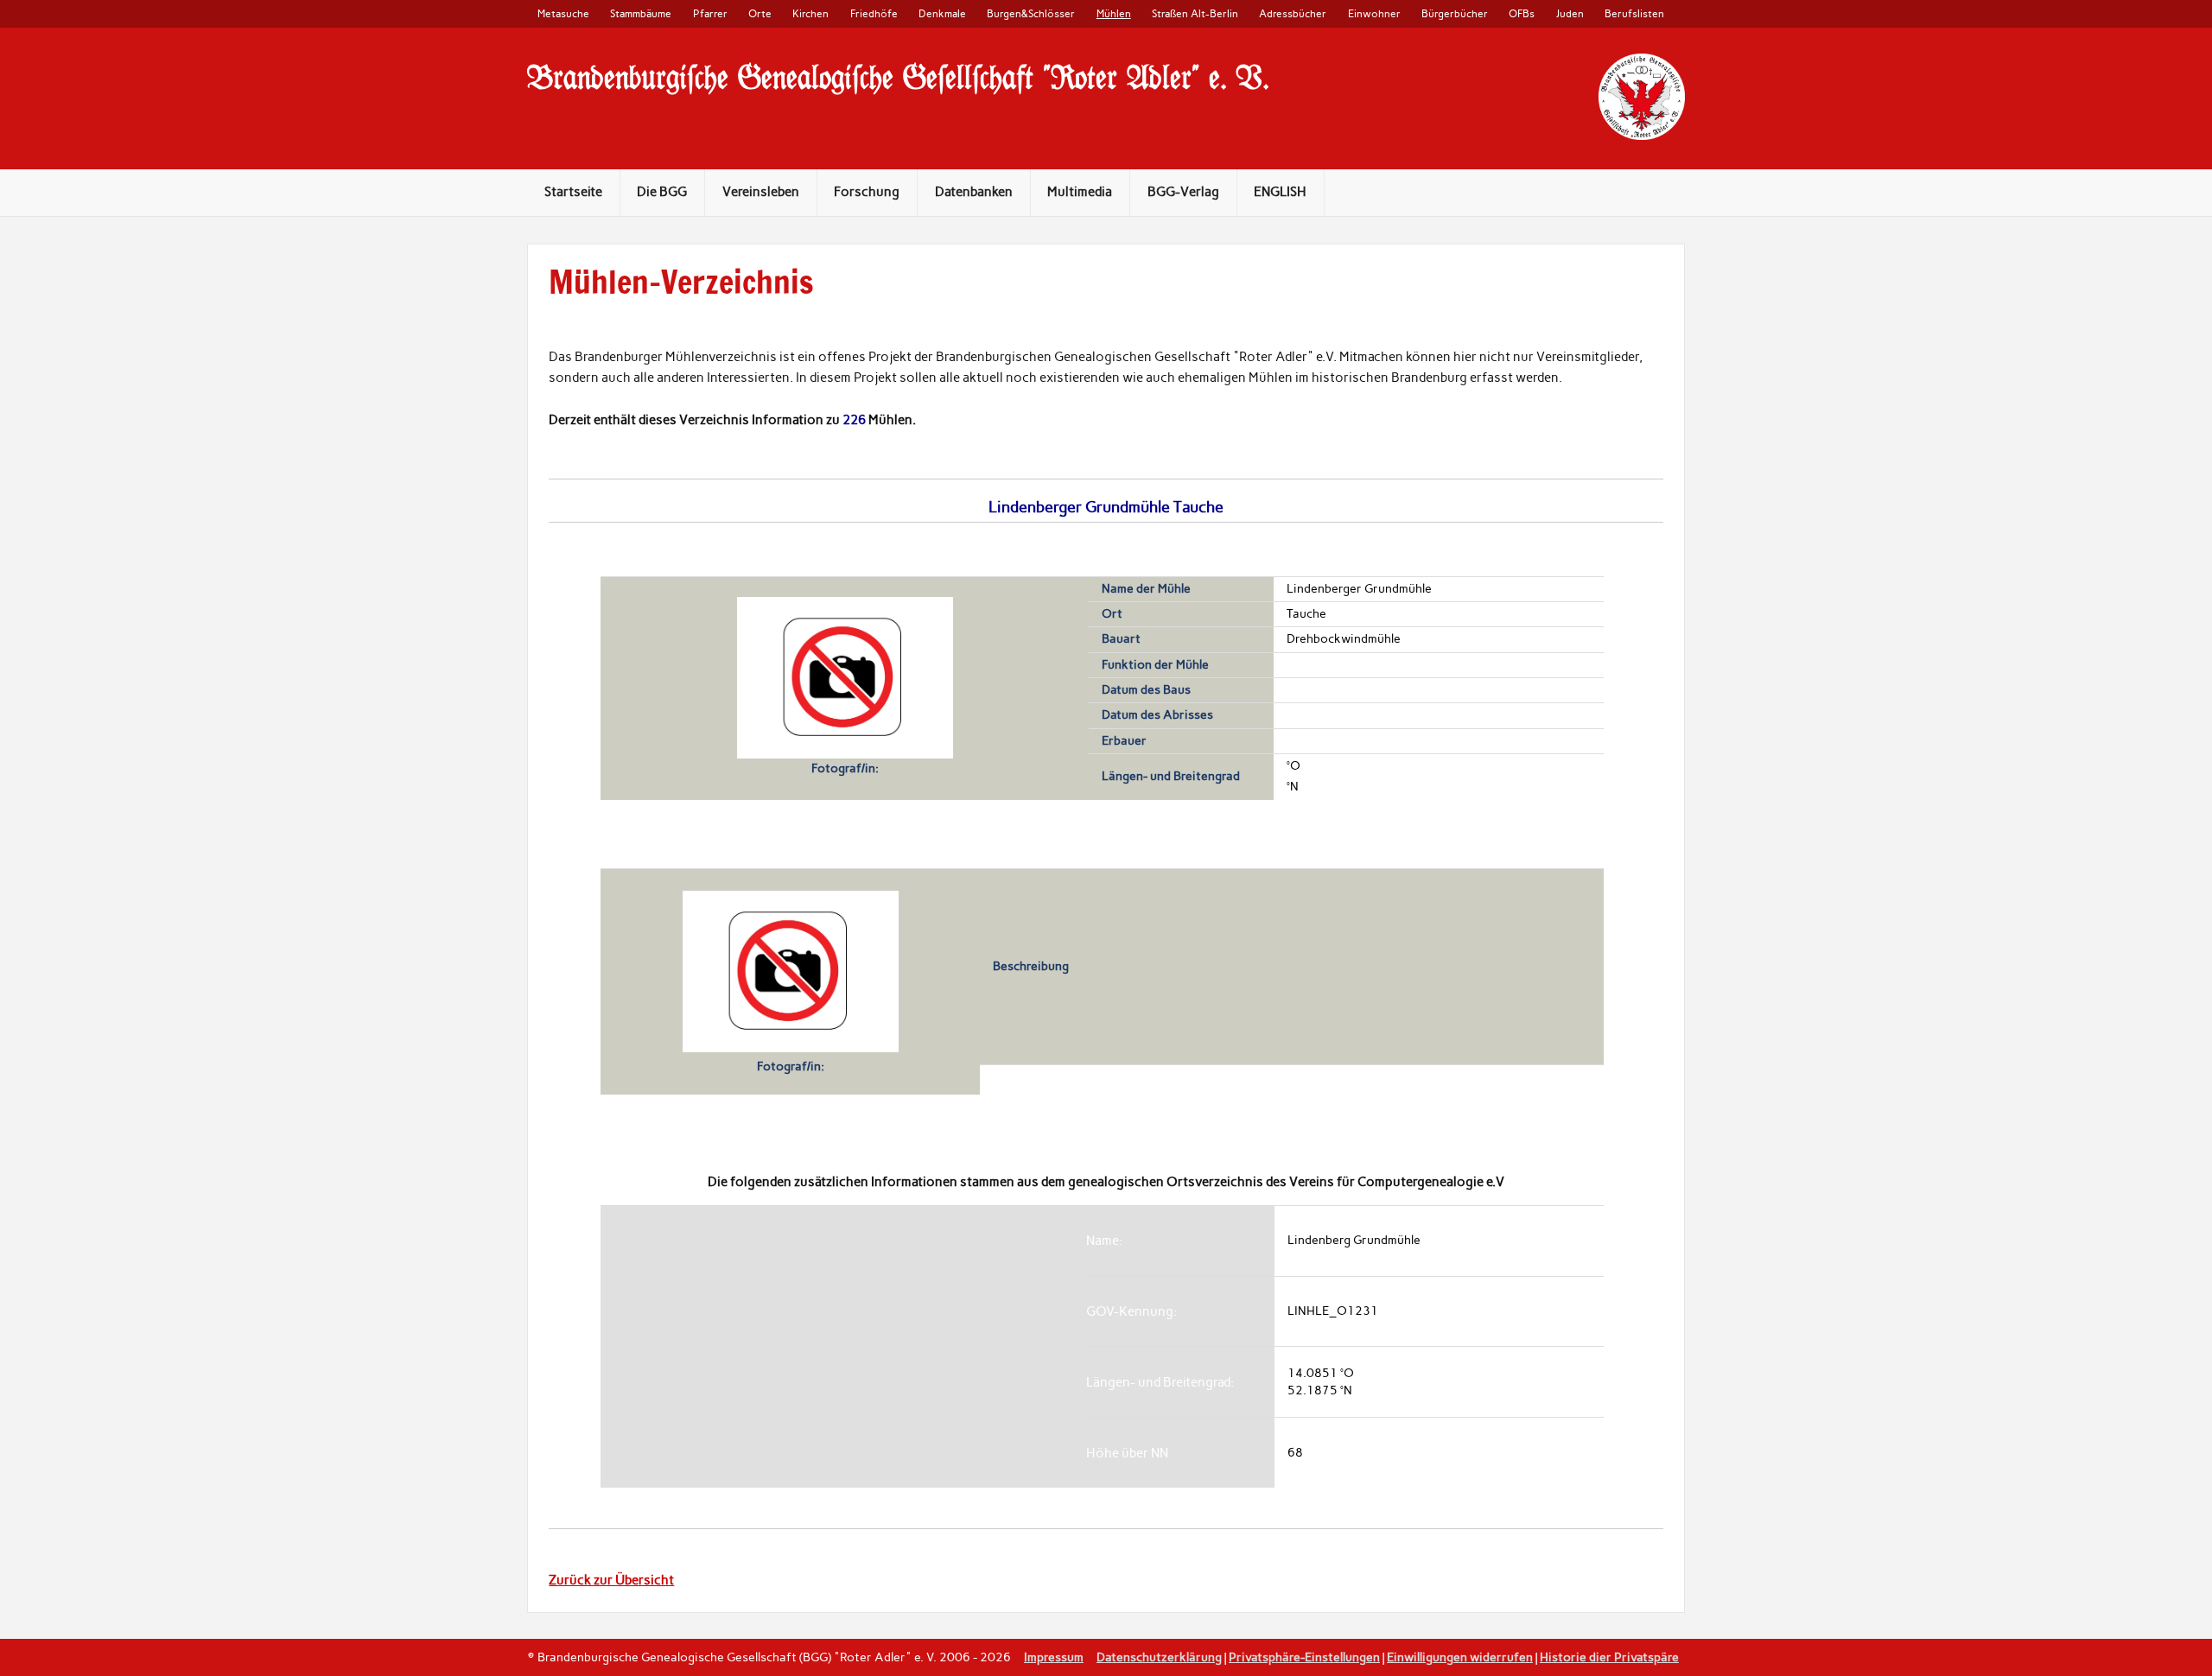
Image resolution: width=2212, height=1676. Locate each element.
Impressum (1054, 1657)
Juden (1570, 13)
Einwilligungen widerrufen (1460, 1657)
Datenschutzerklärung (1159, 1657)
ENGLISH (1280, 192)
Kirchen (810, 13)
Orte (760, 13)
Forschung (867, 192)
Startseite (573, 192)
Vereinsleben (761, 192)
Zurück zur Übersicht (611, 1580)
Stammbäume (641, 13)
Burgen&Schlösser (1031, 13)
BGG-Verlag (1183, 192)
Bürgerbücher (1455, 13)
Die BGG (662, 192)
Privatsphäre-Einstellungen (1304, 1657)
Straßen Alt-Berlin (1195, 13)
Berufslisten (1634, 13)
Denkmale (942, 13)
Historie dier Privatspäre (1609, 1657)
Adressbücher (1293, 13)
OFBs (1522, 13)
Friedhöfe (874, 13)
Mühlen (1114, 13)
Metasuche (563, 13)
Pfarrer (710, 13)
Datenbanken (974, 192)
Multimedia (1080, 192)
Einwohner (1374, 13)
